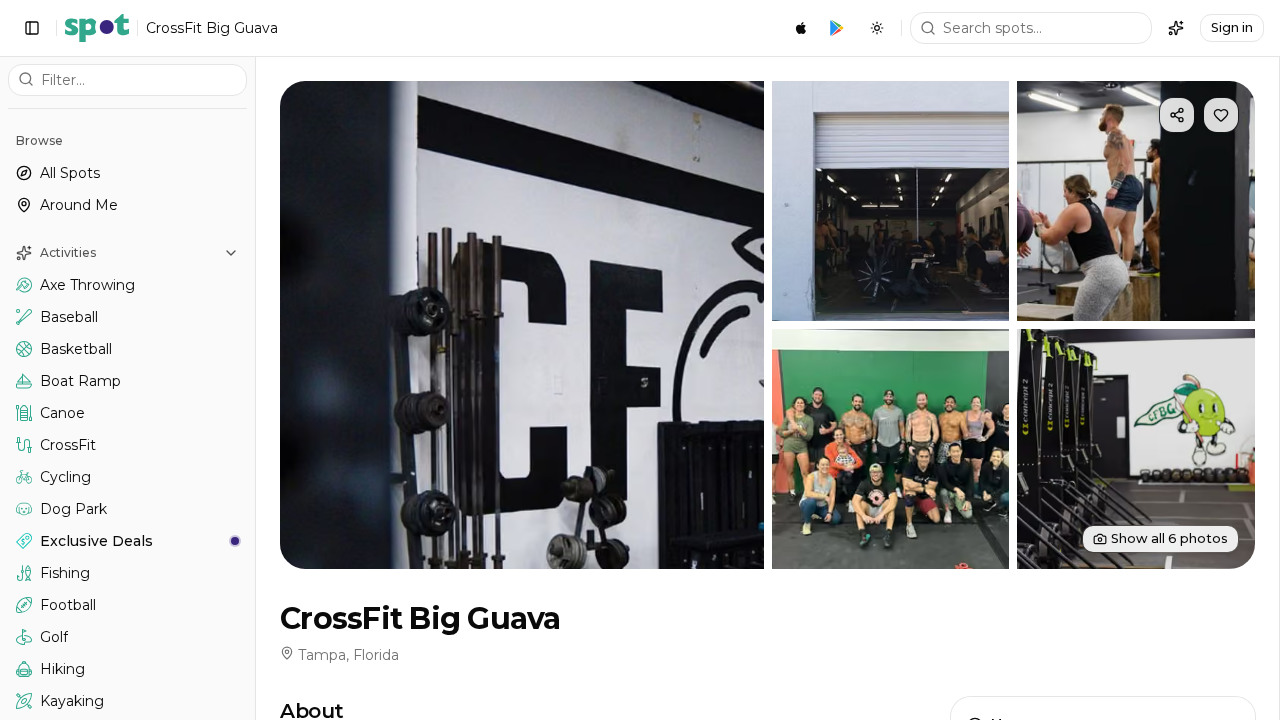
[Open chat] (1176, 28)
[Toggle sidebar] (32, 28)
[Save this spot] (1221, 115)
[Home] (97, 28)
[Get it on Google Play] (837, 28)
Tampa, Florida (348, 655)
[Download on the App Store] (801, 28)
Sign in (1232, 27)
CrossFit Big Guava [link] (212, 28)
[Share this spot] (1177, 115)
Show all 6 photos (1169, 538)
